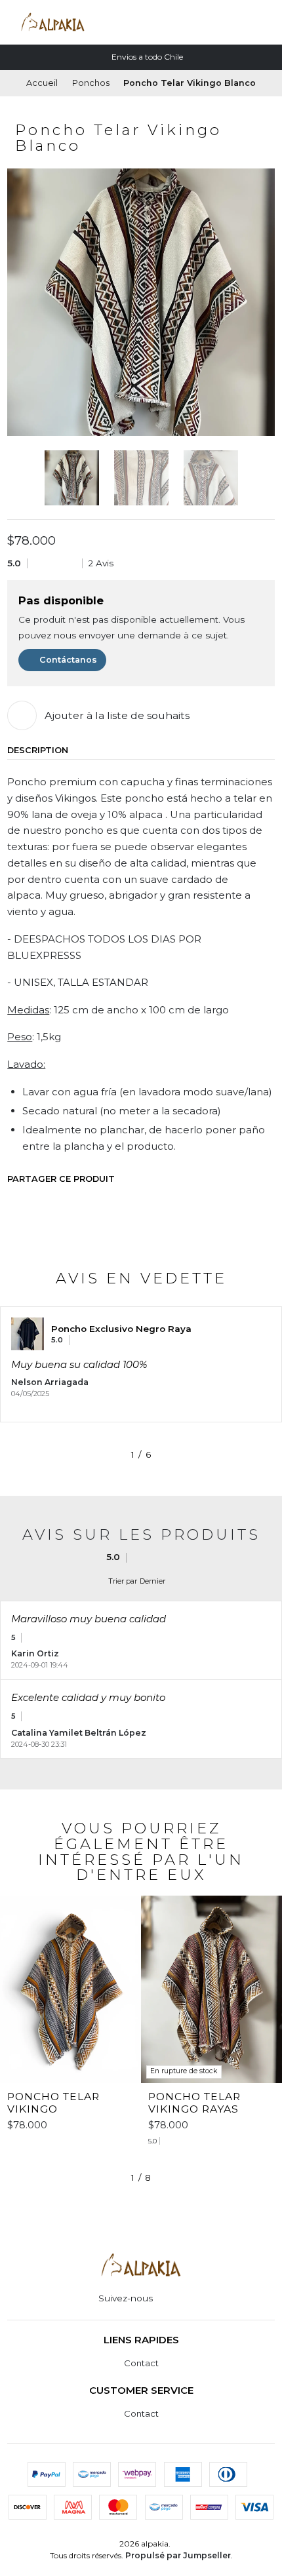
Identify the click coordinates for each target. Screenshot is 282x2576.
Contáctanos (68, 660)
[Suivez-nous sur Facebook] (179, 2299)
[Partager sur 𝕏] (44, 1201)
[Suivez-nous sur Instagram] (164, 2299)
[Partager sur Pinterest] (97, 1201)
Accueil (42, 84)
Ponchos (91, 84)
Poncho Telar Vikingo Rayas (194, 2103)
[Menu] (200, 22)
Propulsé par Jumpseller (178, 2555)
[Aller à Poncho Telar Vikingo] (70, 1990)
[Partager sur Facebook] (16, 1201)
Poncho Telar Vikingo (53, 2103)
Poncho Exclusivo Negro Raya (121, 1329)
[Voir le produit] (28, 1334)
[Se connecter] (245, 22)
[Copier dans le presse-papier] (125, 1201)
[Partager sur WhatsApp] (70, 1201)
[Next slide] (265, 478)
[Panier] (267, 22)
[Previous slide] (17, 478)
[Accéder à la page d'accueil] (53, 22)
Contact (141, 2363)
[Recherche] (223, 22)
